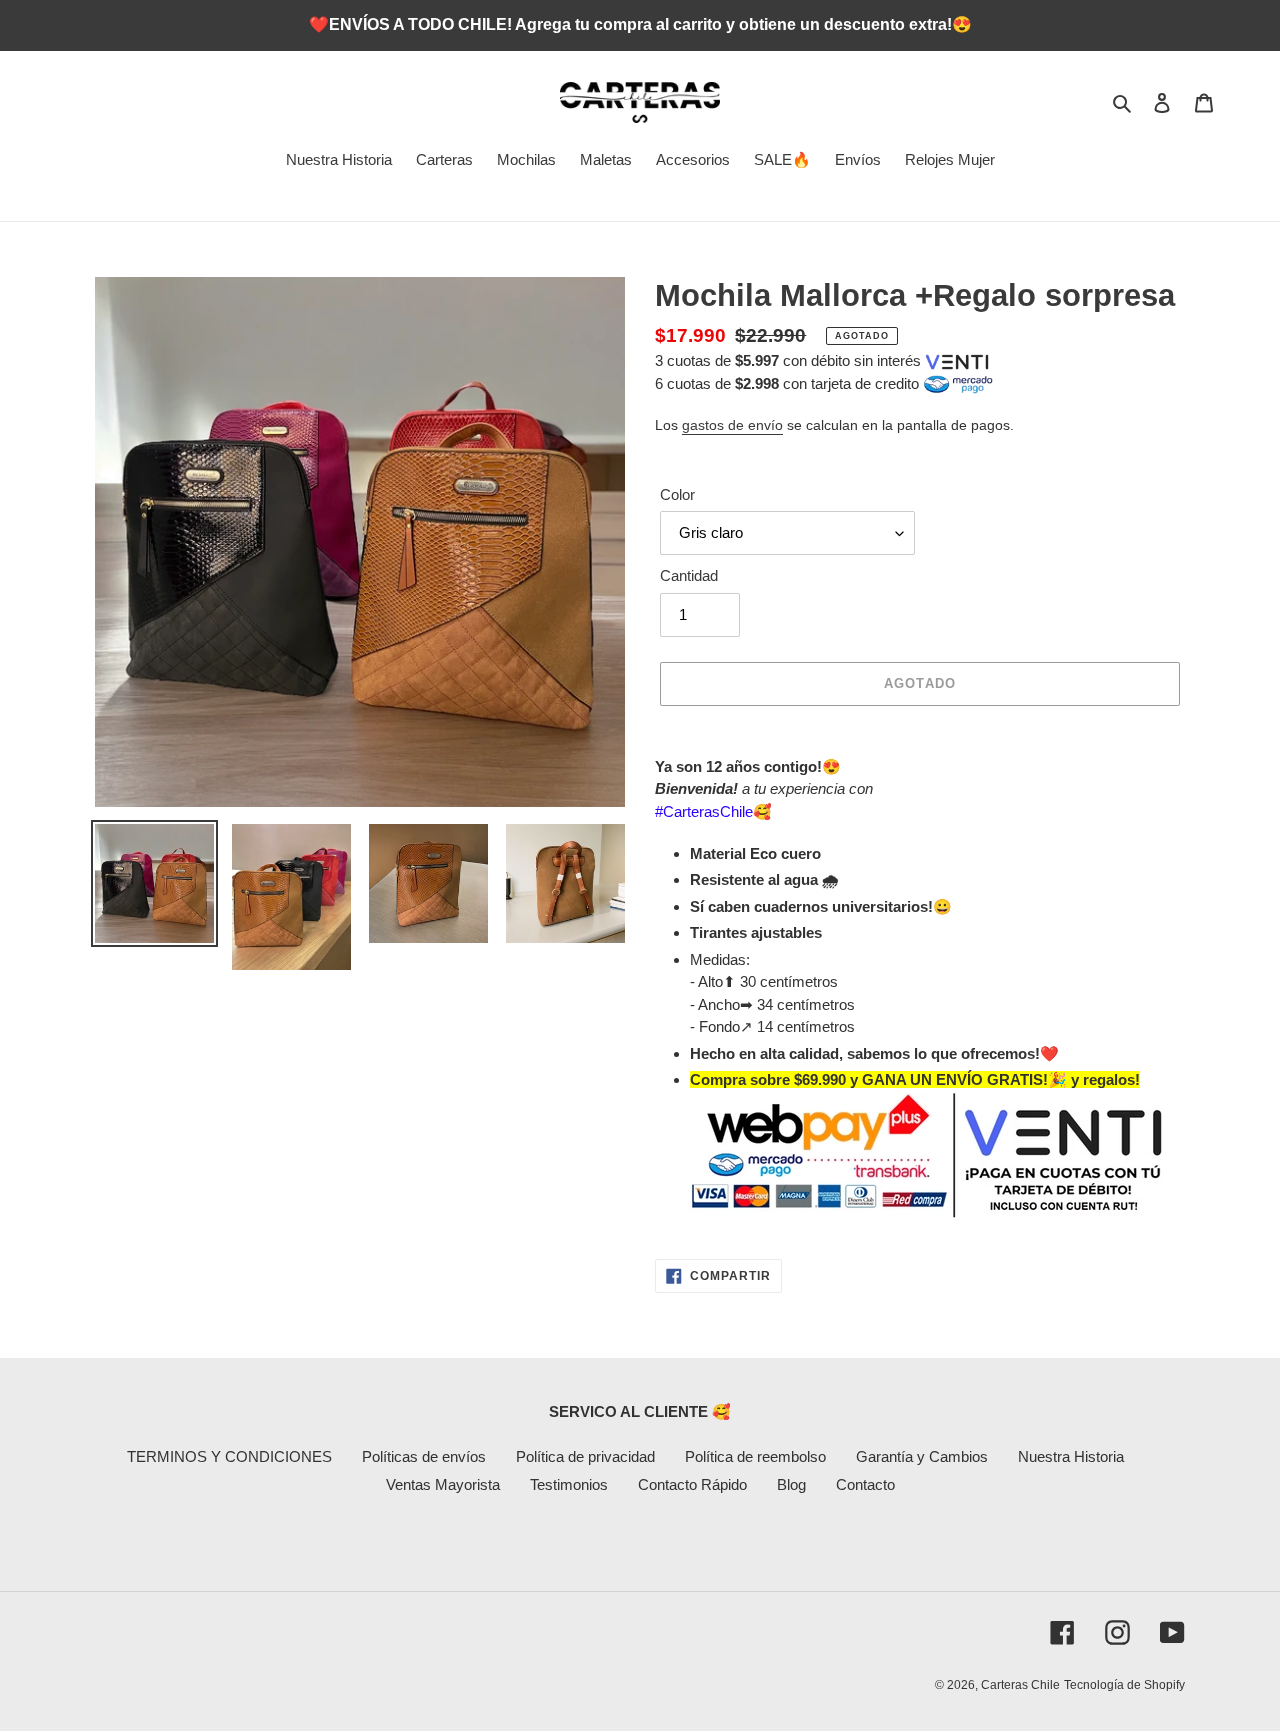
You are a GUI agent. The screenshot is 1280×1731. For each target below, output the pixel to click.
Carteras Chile (1020, 1685)
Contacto (865, 1484)
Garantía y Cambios (922, 1456)
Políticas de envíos (424, 1456)
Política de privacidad (585, 1456)
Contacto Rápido (692, 1484)
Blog (791, 1484)
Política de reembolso (755, 1456)
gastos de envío (732, 425)
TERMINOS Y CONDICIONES (229, 1456)
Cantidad (689, 575)
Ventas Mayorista (443, 1484)
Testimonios (569, 1484)
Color (677, 494)
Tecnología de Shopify (1124, 1685)
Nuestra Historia (1071, 1456)
